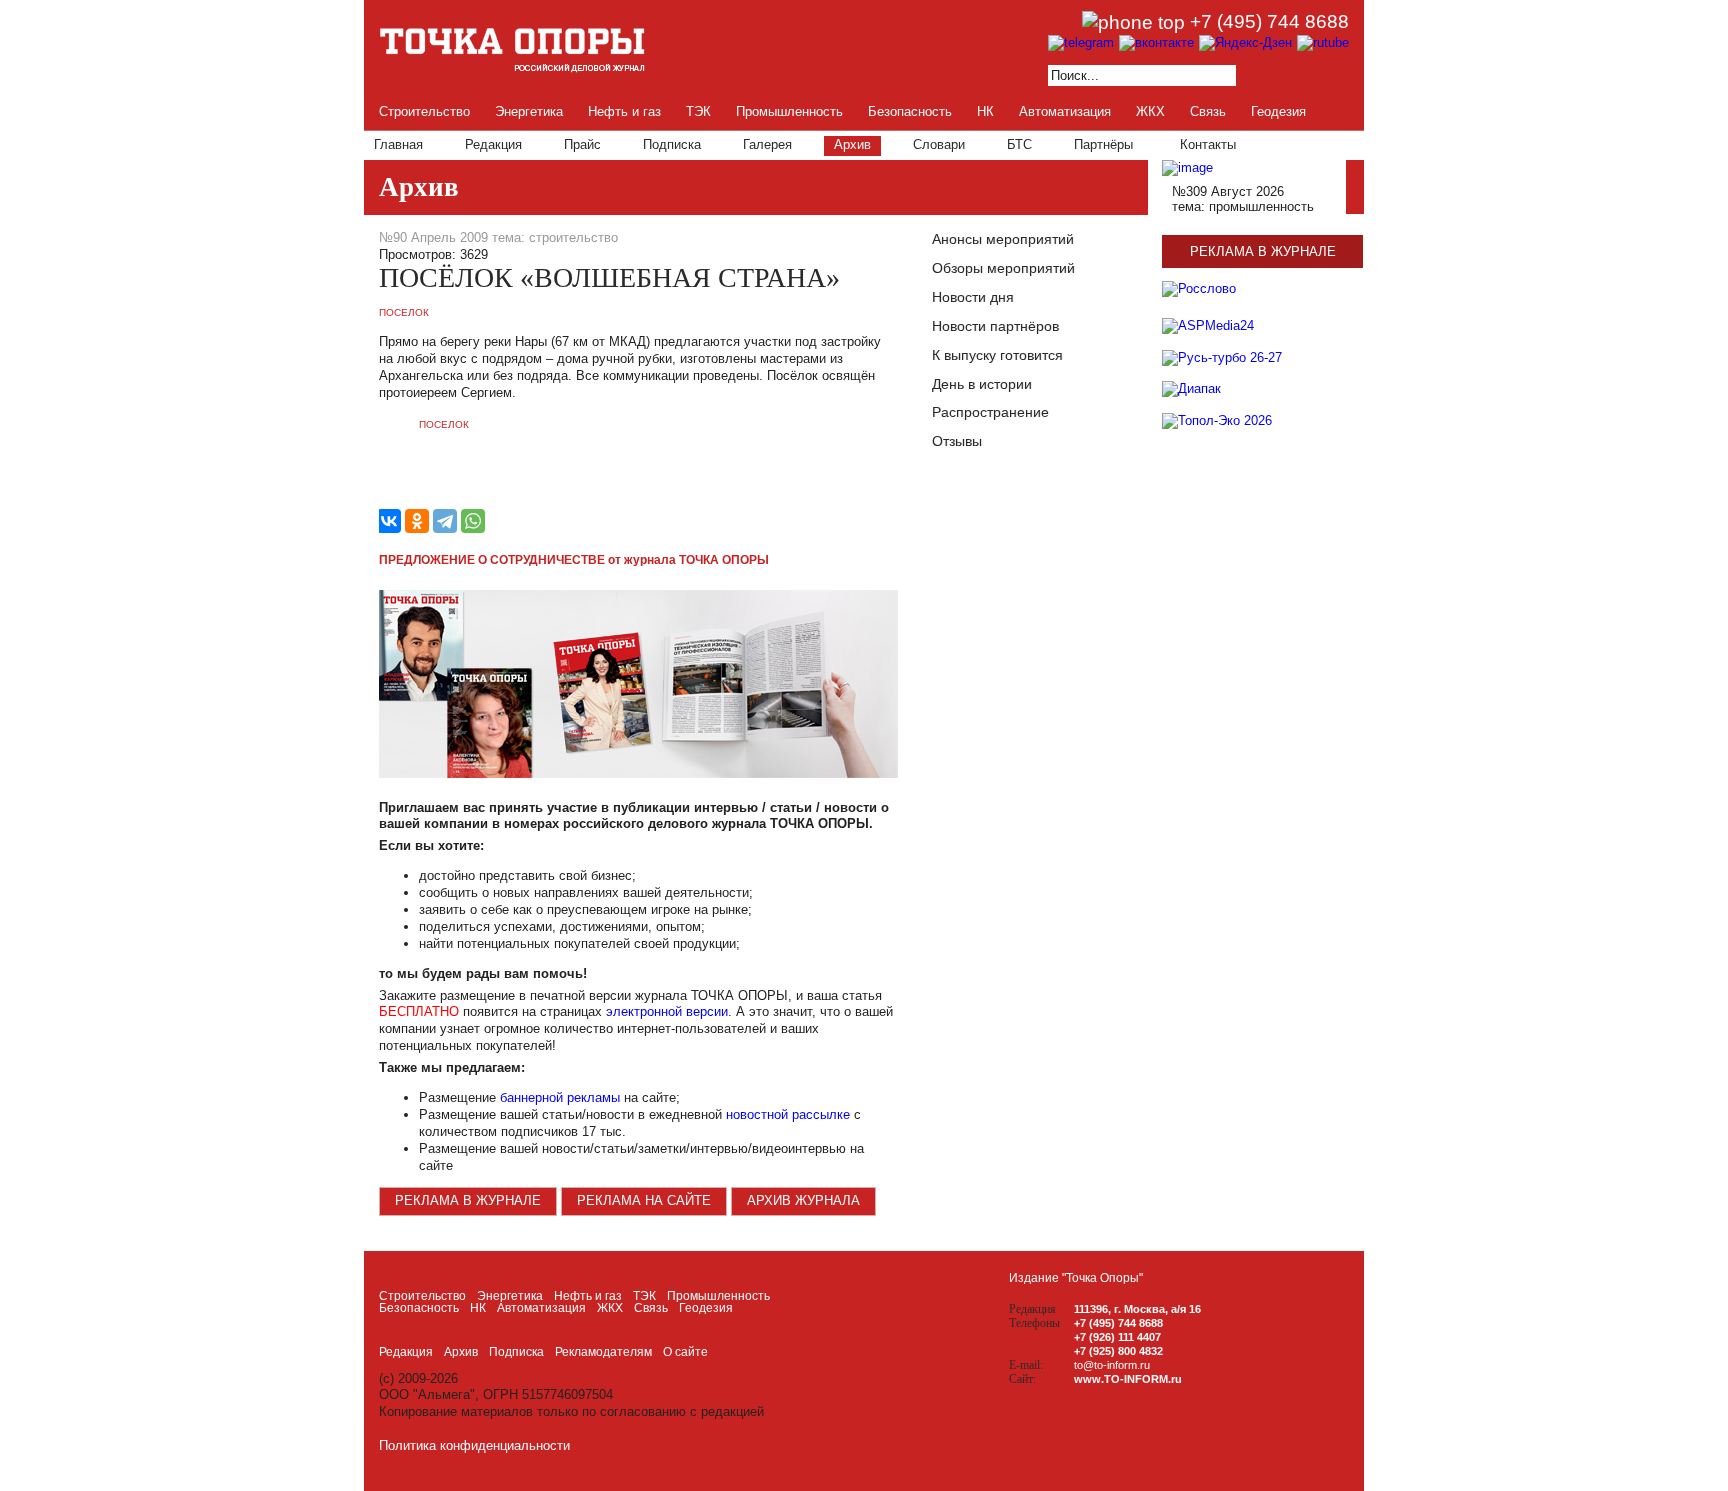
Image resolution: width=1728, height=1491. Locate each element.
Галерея (767, 144)
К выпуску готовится (997, 355)
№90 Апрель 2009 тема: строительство (498, 237)
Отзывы (957, 441)
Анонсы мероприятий (1003, 239)
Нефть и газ (624, 111)
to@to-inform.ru (1112, 1365)
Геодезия (1278, 111)
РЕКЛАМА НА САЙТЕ (644, 1200)
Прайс (582, 144)
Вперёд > (389, 479)
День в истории (982, 384)
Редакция (493, 144)
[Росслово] (1199, 288)
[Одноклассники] (417, 521)
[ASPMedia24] (1208, 332)
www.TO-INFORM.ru (1128, 1379)
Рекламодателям (603, 1352)
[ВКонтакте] (389, 521)
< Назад (389, 459)
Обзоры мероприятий (1003, 268)
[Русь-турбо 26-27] (1222, 364)
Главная (398, 144)
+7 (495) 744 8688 (1269, 21)
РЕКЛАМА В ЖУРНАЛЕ (468, 1200)
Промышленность (789, 111)
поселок (404, 312)
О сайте (685, 1352)
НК (985, 111)
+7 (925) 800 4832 (1118, 1351)
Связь (1208, 111)
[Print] (888, 239)
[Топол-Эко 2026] (1217, 428)
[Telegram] (445, 521)
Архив (852, 144)
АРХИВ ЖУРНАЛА (803, 1200)
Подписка (672, 144)
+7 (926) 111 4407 (1117, 1337)
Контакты (1208, 144)
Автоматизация (1065, 111)
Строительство (424, 111)
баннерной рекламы (560, 1097)
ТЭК (698, 111)
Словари (939, 144)
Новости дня (973, 297)
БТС (1019, 144)
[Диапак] (1191, 396)
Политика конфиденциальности (474, 1445)
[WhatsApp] (473, 521)
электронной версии (667, 1011)
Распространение (990, 412)
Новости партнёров (995, 326)
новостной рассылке (788, 1114)
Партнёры (1103, 144)
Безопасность (910, 111)
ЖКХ (1150, 111)
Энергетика (529, 111)
